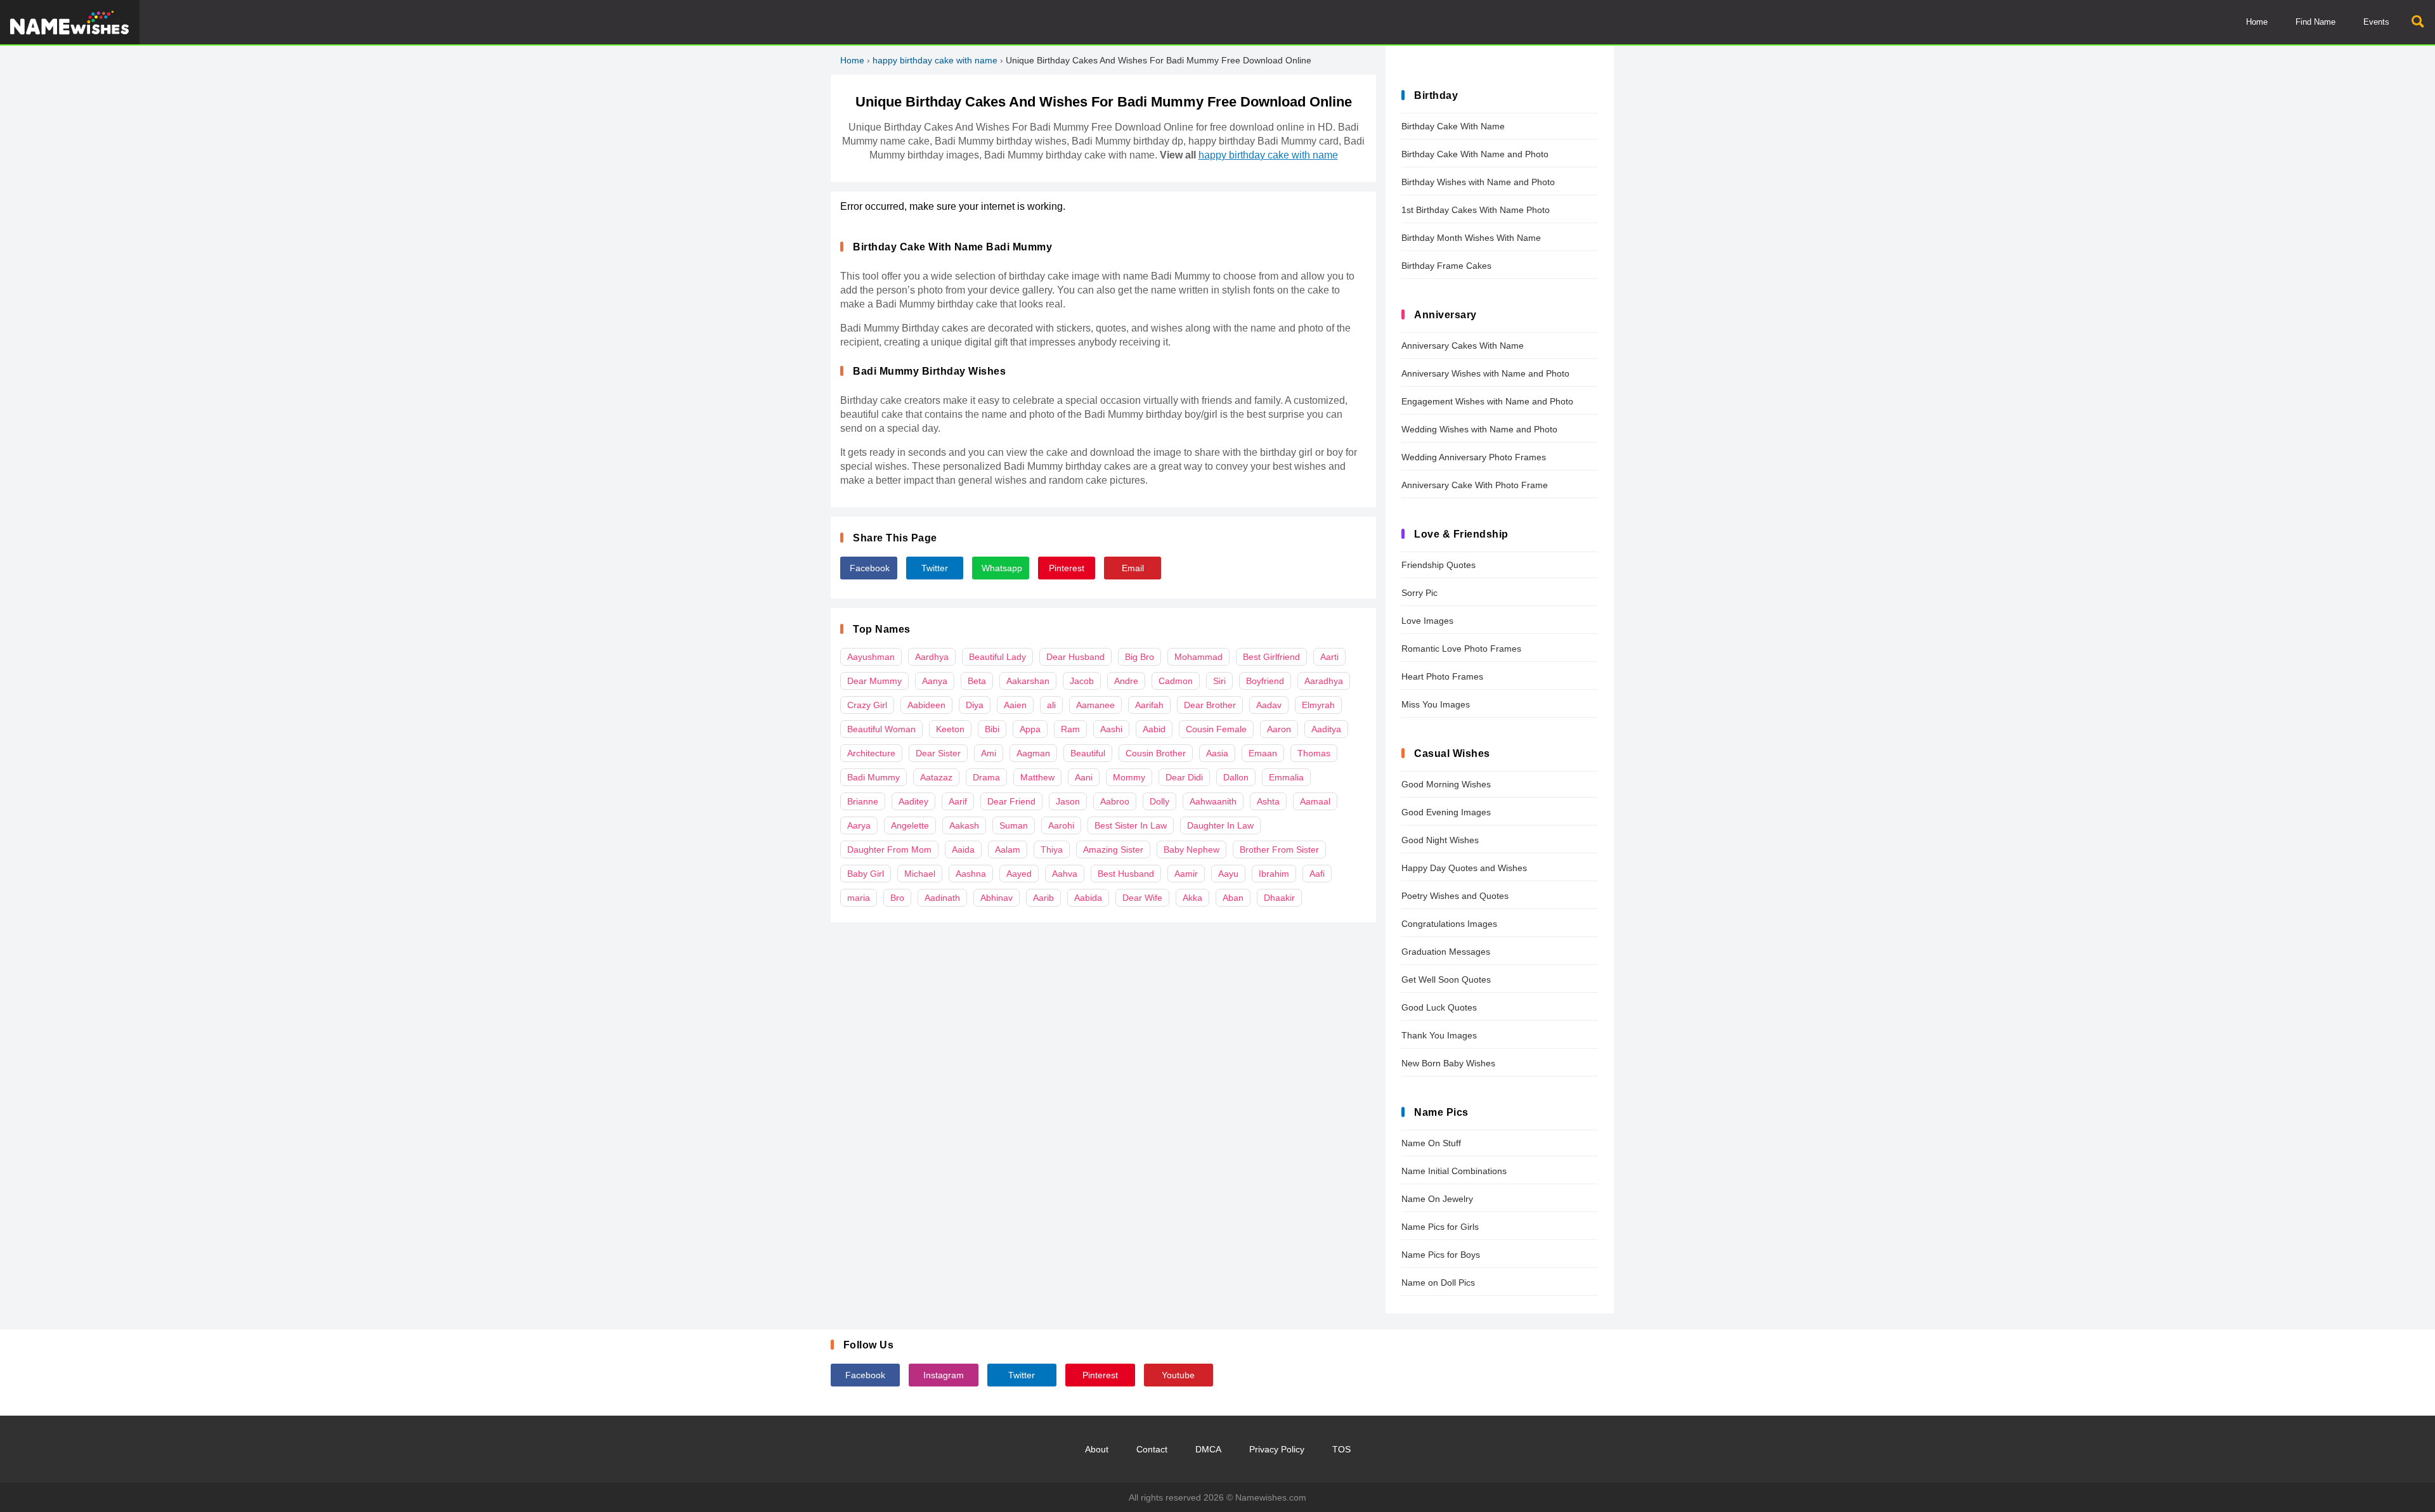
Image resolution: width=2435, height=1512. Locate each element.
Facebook (870, 568)
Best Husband (1126, 874)
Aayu (1228, 874)
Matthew (1037, 777)
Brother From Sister (1279, 850)
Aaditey (913, 801)
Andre (1126, 681)
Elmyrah (1318, 705)
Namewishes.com (1271, 1497)
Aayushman (871, 657)
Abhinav (997, 898)
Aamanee (1095, 705)
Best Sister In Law (1131, 825)
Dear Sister (938, 753)
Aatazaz (936, 777)
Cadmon (1176, 681)
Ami (989, 753)
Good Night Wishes (1440, 840)
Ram (1070, 729)
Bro (897, 898)
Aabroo (1115, 801)
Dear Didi (1184, 777)
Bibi (992, 729)
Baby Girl (866, 874)
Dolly (1159, 801)
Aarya (859, 825)
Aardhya (932, 657)
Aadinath (942, 898)
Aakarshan (1028, 681)
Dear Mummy (874, 681)
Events (2376, 22)
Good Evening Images (1446, 812)
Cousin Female (1216, 729)
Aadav (1269, 705)
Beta (977, 681)
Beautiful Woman (881, 729)
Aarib (1043, 898)
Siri (1219, 681)
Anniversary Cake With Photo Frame (1475, 485)
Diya (975, 705)
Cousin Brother (1156, 753)
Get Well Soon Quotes (1446, 979)
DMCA (1208, 1449)
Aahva (1065, 874)
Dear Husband (1075, 657)
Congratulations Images (1449, 924)
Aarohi (1061, 825)
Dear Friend (1011, 801)
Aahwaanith (1213, 801)
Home (2257, 22)
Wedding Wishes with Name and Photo (1479, 429)
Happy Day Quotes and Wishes (1464, 868)
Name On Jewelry (1437, 1199)
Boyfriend (1265, 681)
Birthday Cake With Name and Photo (1475, 154)
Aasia (1217, 753)
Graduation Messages (1446, 952)
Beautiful (1088, 753)
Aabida (1088, 898)
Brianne (863, 801)
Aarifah (1149, 705)
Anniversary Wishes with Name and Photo (1485, 373)
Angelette (910, 825)
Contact (1152, 1449)
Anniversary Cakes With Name (1463, 346)
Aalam (1008, 850)
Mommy (1129, 777)
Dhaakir (1279, 898)
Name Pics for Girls (1440, 1227)
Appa (1030, 729)
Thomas (1314, 753)
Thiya (1052, 850)
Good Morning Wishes (1446, 784)
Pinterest (1067, 568)
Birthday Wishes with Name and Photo (1478, 182)
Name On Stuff (1431, 1143)
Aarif (958, 801)
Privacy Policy (1277, 1449)
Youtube (1178, 1375)
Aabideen (926, 705)
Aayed (1019, 874)
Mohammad (1198, 657)
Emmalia (1286, 777)
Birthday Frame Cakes (1446, 266)
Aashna (971, 874)
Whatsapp (1002, 568)
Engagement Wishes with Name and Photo (1487, 401)
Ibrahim (1274, 874)
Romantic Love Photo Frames (1461, 649)
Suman (1014, 825)
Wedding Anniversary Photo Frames (1474, 457)
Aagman (1033, 753)
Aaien (1015, 705)
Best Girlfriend (1271, 657)
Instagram (944, 1375)
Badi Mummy (873, 777)
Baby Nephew (1192, 850)
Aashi (1111, 729)
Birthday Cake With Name (1453, 126)
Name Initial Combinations (1454, 1171)
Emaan (1263, 753)
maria (859, 898)
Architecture (871, 753)
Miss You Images (1436, 704)
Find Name (2315, 22)
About (1097, 1449)
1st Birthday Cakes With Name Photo (1476, 210)
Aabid (1154, 729)
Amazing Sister (1113, 850)
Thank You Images (1439, 1035)
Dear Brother (1210, 705)
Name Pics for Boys (1441, 1255)
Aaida (963, 850)
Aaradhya (1324, 681)
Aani (1084, 777)
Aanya (935, 681)
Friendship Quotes (1438, 565)
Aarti (1329, 657)
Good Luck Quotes (1439, 1007)
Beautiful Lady (997, 657)
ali (1051, 705)
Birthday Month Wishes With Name (1471, 238)
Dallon (1236, 777)
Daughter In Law (1220, 825)
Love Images (1427, 621)
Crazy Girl (867, 705)
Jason (1068, 801)
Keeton (950, 729)
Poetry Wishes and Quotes (1455, 896)
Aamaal (1315, 801)
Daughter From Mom (889, 850)
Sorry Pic (1419, 593)
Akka (1192, 898)
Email (1133, 568)
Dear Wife (1142, 898)
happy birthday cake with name (935, 60)
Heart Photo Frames (1442, 676)
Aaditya (1326, 729)
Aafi (1317, 874)
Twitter (935, 568)
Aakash (964, 825)
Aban (1233, 898)
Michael (920, 874)
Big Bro (1140, 657)
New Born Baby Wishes (1448, 1063)
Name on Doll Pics (1438, 1283)
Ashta (1268, 801)
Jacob (1082, 681)
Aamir (1186, 874)
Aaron (1279, 729)
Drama (986, 777)
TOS (1341, 1449)
